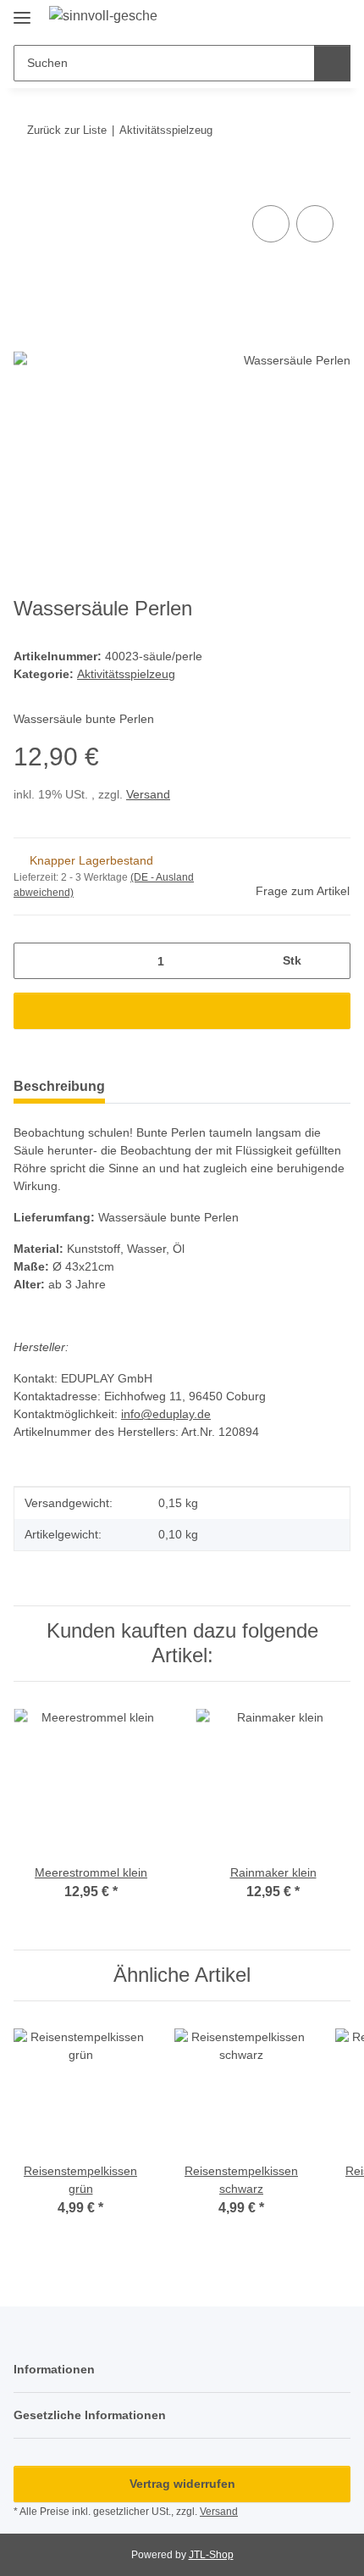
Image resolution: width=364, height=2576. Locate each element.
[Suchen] (332, 63)
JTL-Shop (211, 2555)
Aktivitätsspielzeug (126, 674)
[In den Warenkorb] (27, 182)
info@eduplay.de (166, 1414)
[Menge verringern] (33, 961)
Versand (148, 794)
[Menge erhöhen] (331, 961)
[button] (284, 19)
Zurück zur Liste (67, 130)
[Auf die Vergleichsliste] (271, 224)
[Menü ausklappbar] (22, 11)
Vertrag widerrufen (182, 2484)
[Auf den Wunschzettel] (315, 224)
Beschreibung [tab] (59, 1086)
